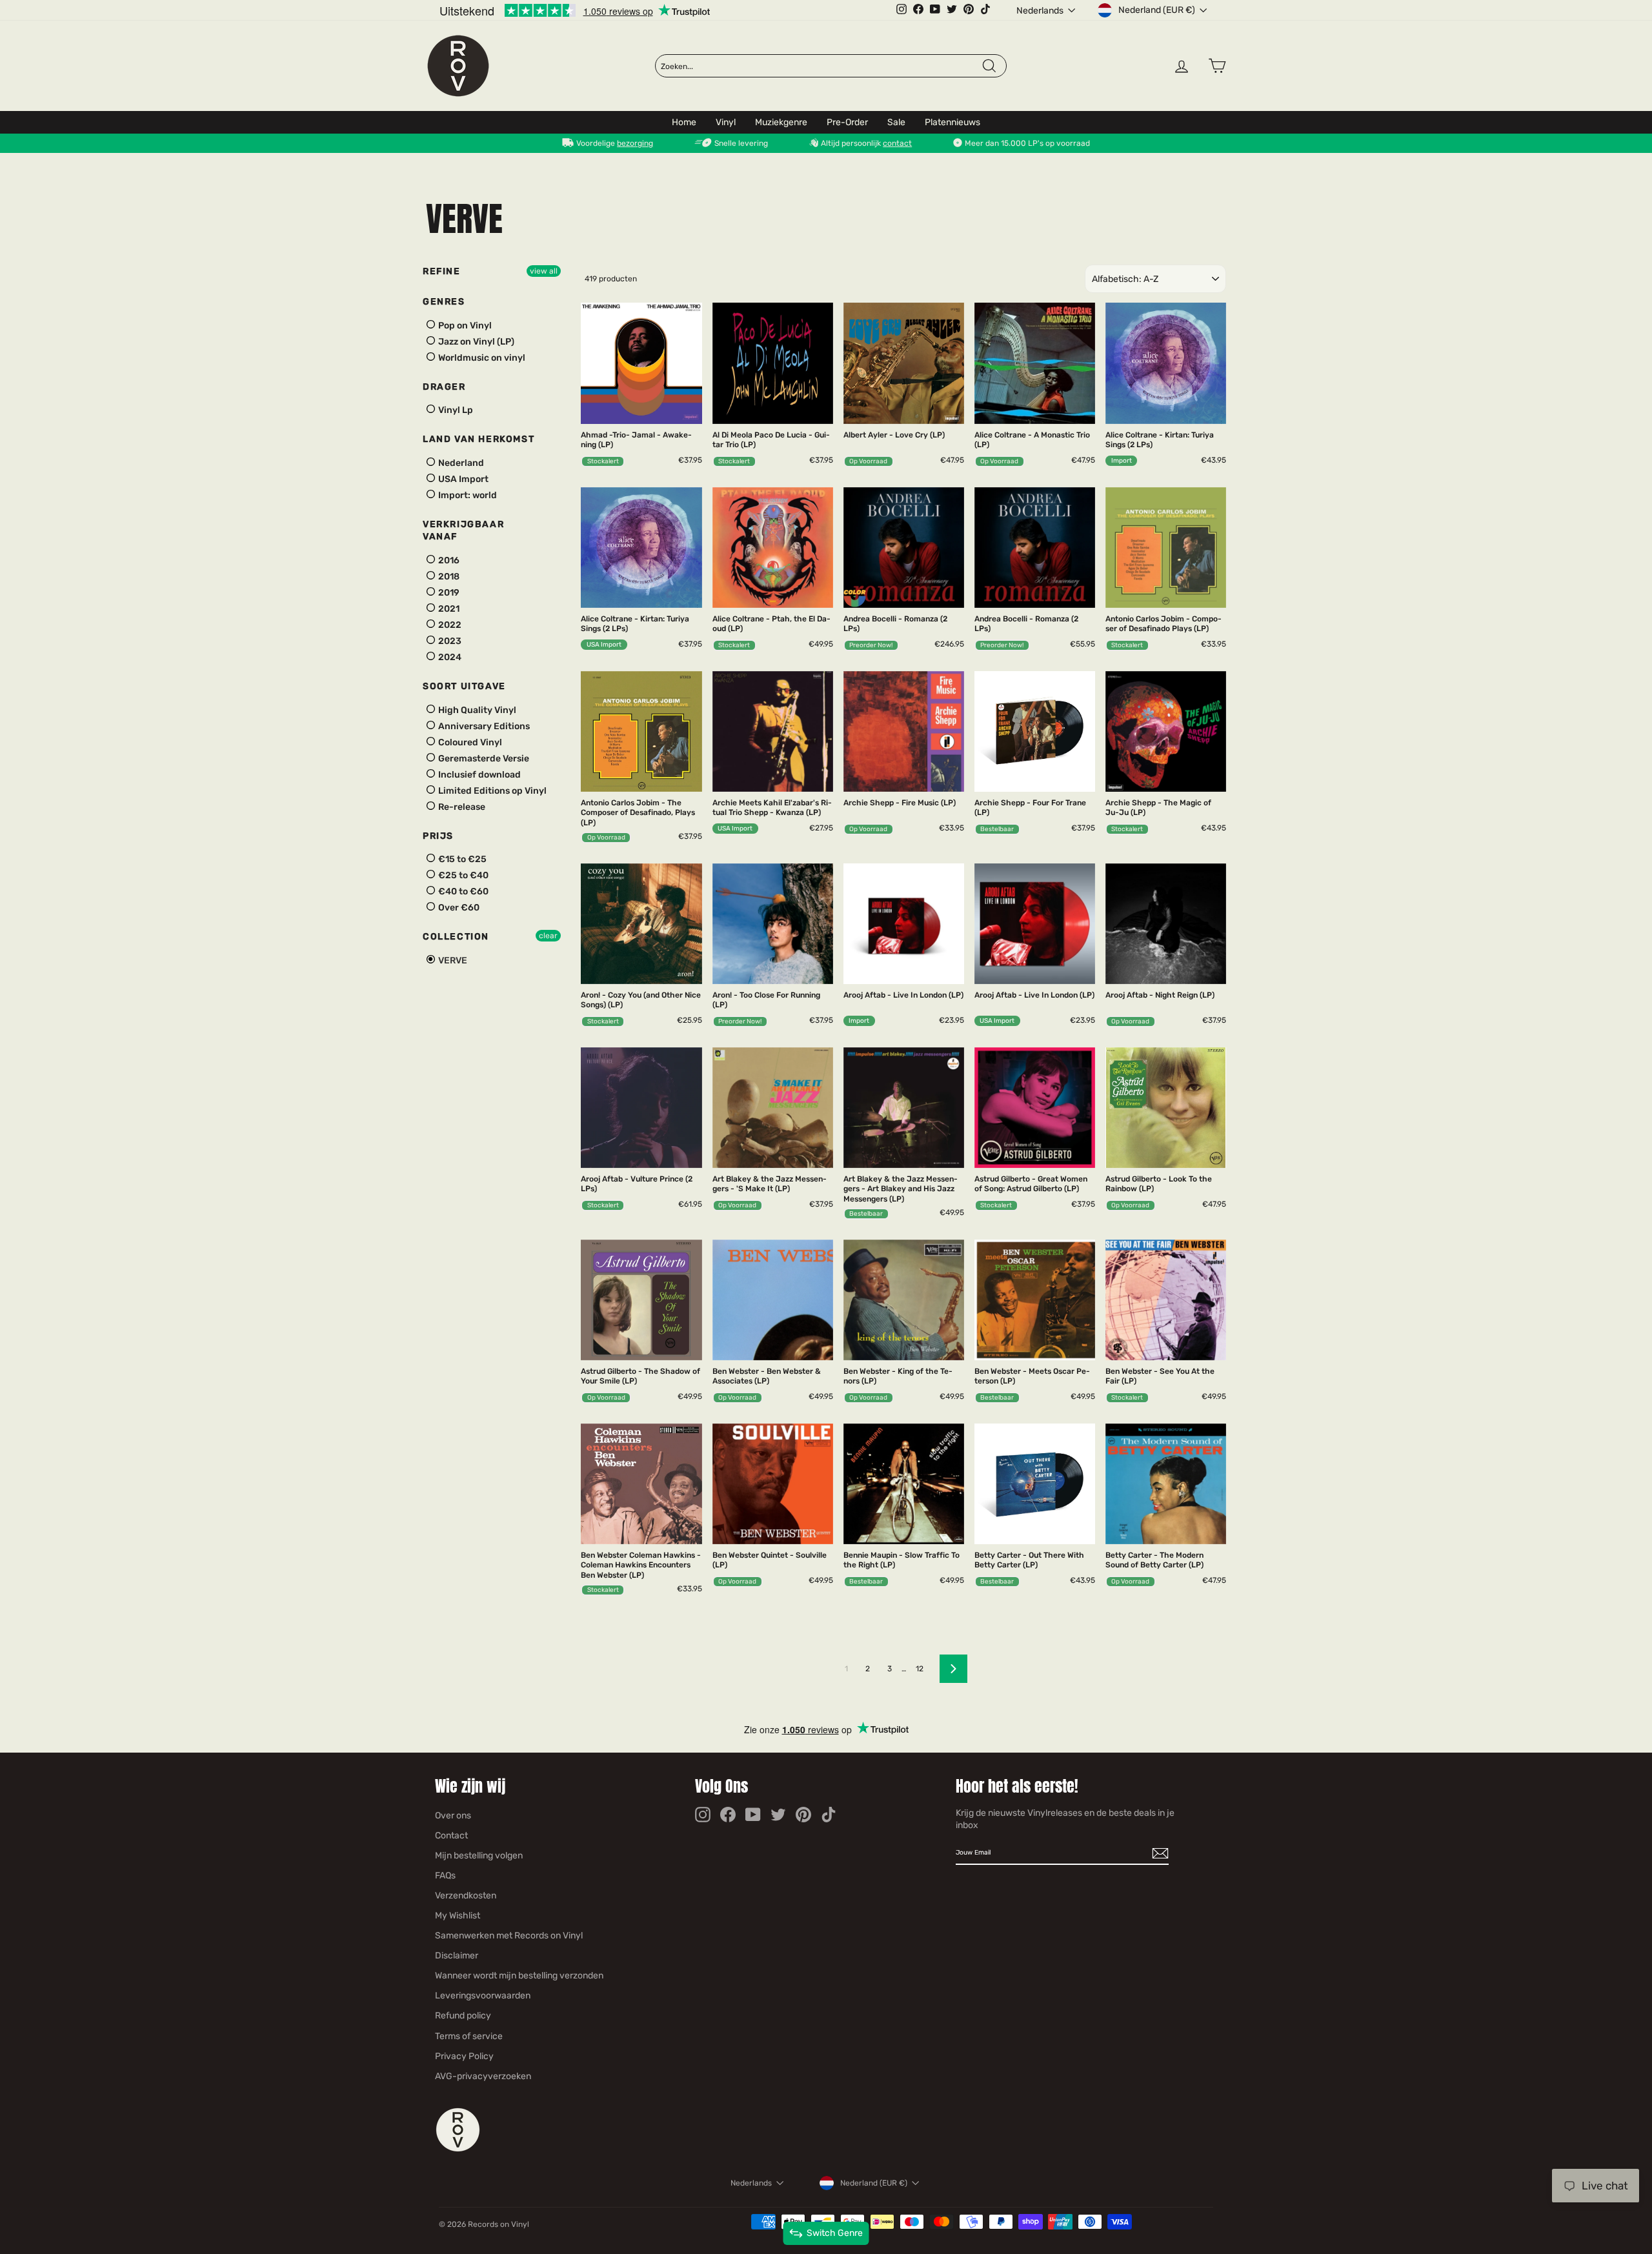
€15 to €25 (461, 859)
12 (920, 1669)
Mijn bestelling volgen (479, 1856)
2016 (448, 560)
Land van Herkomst (478, 439)
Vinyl (726, 122)
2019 (448, 593)
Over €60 (458, 908)
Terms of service (469, 2036)
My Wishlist (458, 1916)
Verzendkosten (466, 1896)
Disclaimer (457, 1956)
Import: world (467, 495)
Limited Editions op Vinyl (491, 791)
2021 (448, 609)
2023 (449, 641)
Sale (896, 122)
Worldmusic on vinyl (481, 358)
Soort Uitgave (464, 686)
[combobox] (821, 66)
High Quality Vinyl (476, 710)
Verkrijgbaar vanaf (463, 531)
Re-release (461, 807)
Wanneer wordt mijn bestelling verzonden (519, 1976)
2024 (449, 657)
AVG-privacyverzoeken (483, 2076)
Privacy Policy (464, 2056)
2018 (448, 577)
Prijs (438, 836)
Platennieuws (952, 122)
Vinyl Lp (455, 410)
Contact (451, 1836)
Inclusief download (478, 775)
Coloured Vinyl (469, 742)
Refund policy (463, 2016)
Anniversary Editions (483, 726)
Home (684, 122)
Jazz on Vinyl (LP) (475, 342)
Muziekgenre (781, 122)
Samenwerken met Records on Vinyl (509, 1936)
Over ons (453, 1816)
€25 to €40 (462, 875)
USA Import (462, 479)
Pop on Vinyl (464, 326)
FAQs (445, 1876)
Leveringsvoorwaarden (483, 1996)
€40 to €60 (462, 891)
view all (544, 271)
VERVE (452, 961)
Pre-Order (847, 122)
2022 (449, 625)
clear (548, 936)
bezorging (635, 143)
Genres (444, 302)
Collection (456, 937)
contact (897, 143)
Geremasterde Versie (483, 759)
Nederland (460, 463)
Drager (444, 387)
